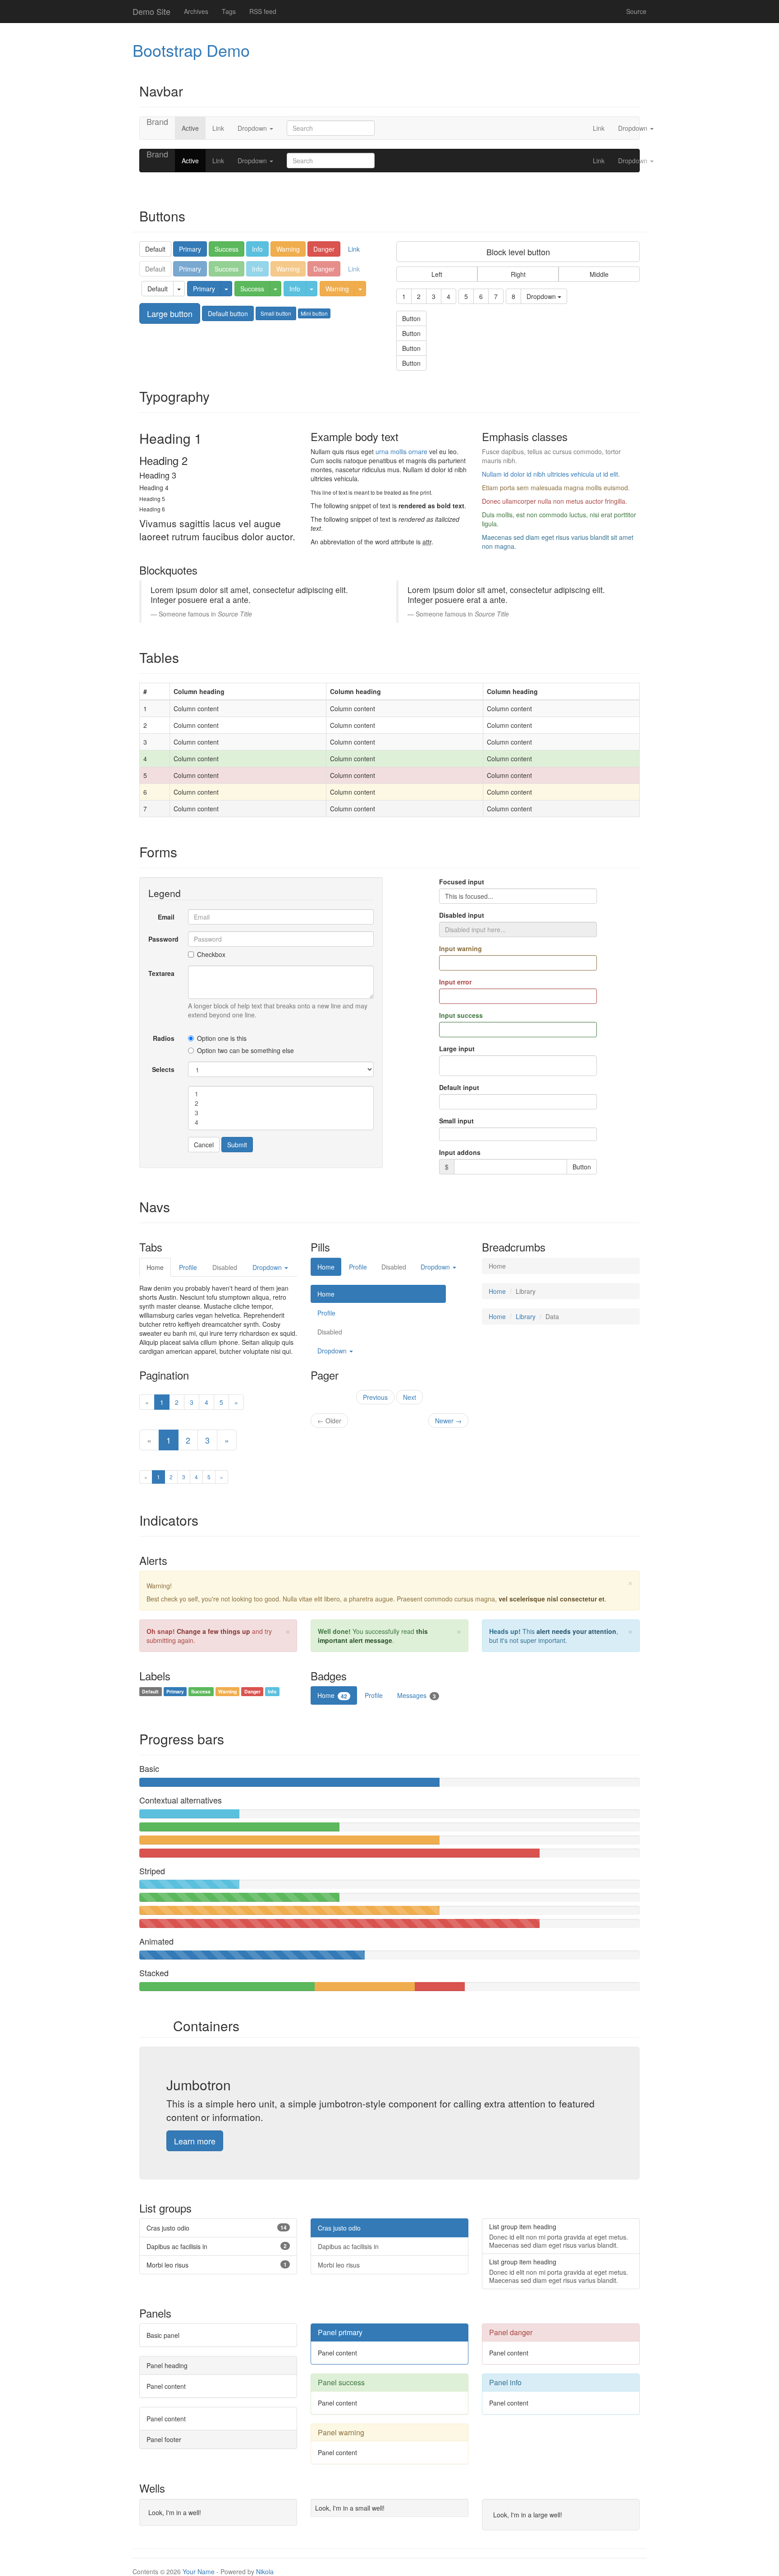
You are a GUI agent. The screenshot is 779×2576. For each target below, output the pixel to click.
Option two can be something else (245, 1050)
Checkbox (211, 954)
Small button (276, 313)
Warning (288, 249)
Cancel (204, 1145)
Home (155, 1267)
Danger (324, 249)
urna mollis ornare (401, 451)
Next (410, 1397)
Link (218, 128)
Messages (417, 1695)
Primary (190, 249)
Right (518, 274)
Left (437, 274)
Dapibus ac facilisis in (348, 2246)
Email (166, 917)
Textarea (161, 973)
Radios (164, 1038)
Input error (455, 982)
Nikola (265, 2571)
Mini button (314, 313)
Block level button (518, 252)
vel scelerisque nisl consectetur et (552, 1599)
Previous (375, 1397)
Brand (157, 122)
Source (636, 11)
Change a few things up (213, 1631)
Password (163, 939)
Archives (196, 11)
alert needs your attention (576, 1631)
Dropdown (253, 128)
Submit (237, 1145)
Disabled (394, 1267)
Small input (456, 1121)
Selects (163, 1069)
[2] (281, 1103)
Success (227, 249)
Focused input (462, 882)
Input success (461, 1015)
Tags (229, 11)
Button (411, 318)
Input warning (461, 948)
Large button (170, 313)
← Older (329, 1421)
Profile (188, 1267)
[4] (281, 1122)
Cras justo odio (339, 2228)
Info (257, 249)
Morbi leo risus (339, 2265)
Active (190, 128)
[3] (281, 1113)
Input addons (460, 1152)
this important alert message (373, 1636)
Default (155, 249)
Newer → (448, 1421)
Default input (459, 1087)
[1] (281, 1094)
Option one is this (222, 1038)
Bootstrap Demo (191, 50)
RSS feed (263, 11)
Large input (457, 1049)
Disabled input (462, 915)
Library (526, 1316)
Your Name (199, 2571)
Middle (599, 274)
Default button (228, 313)
